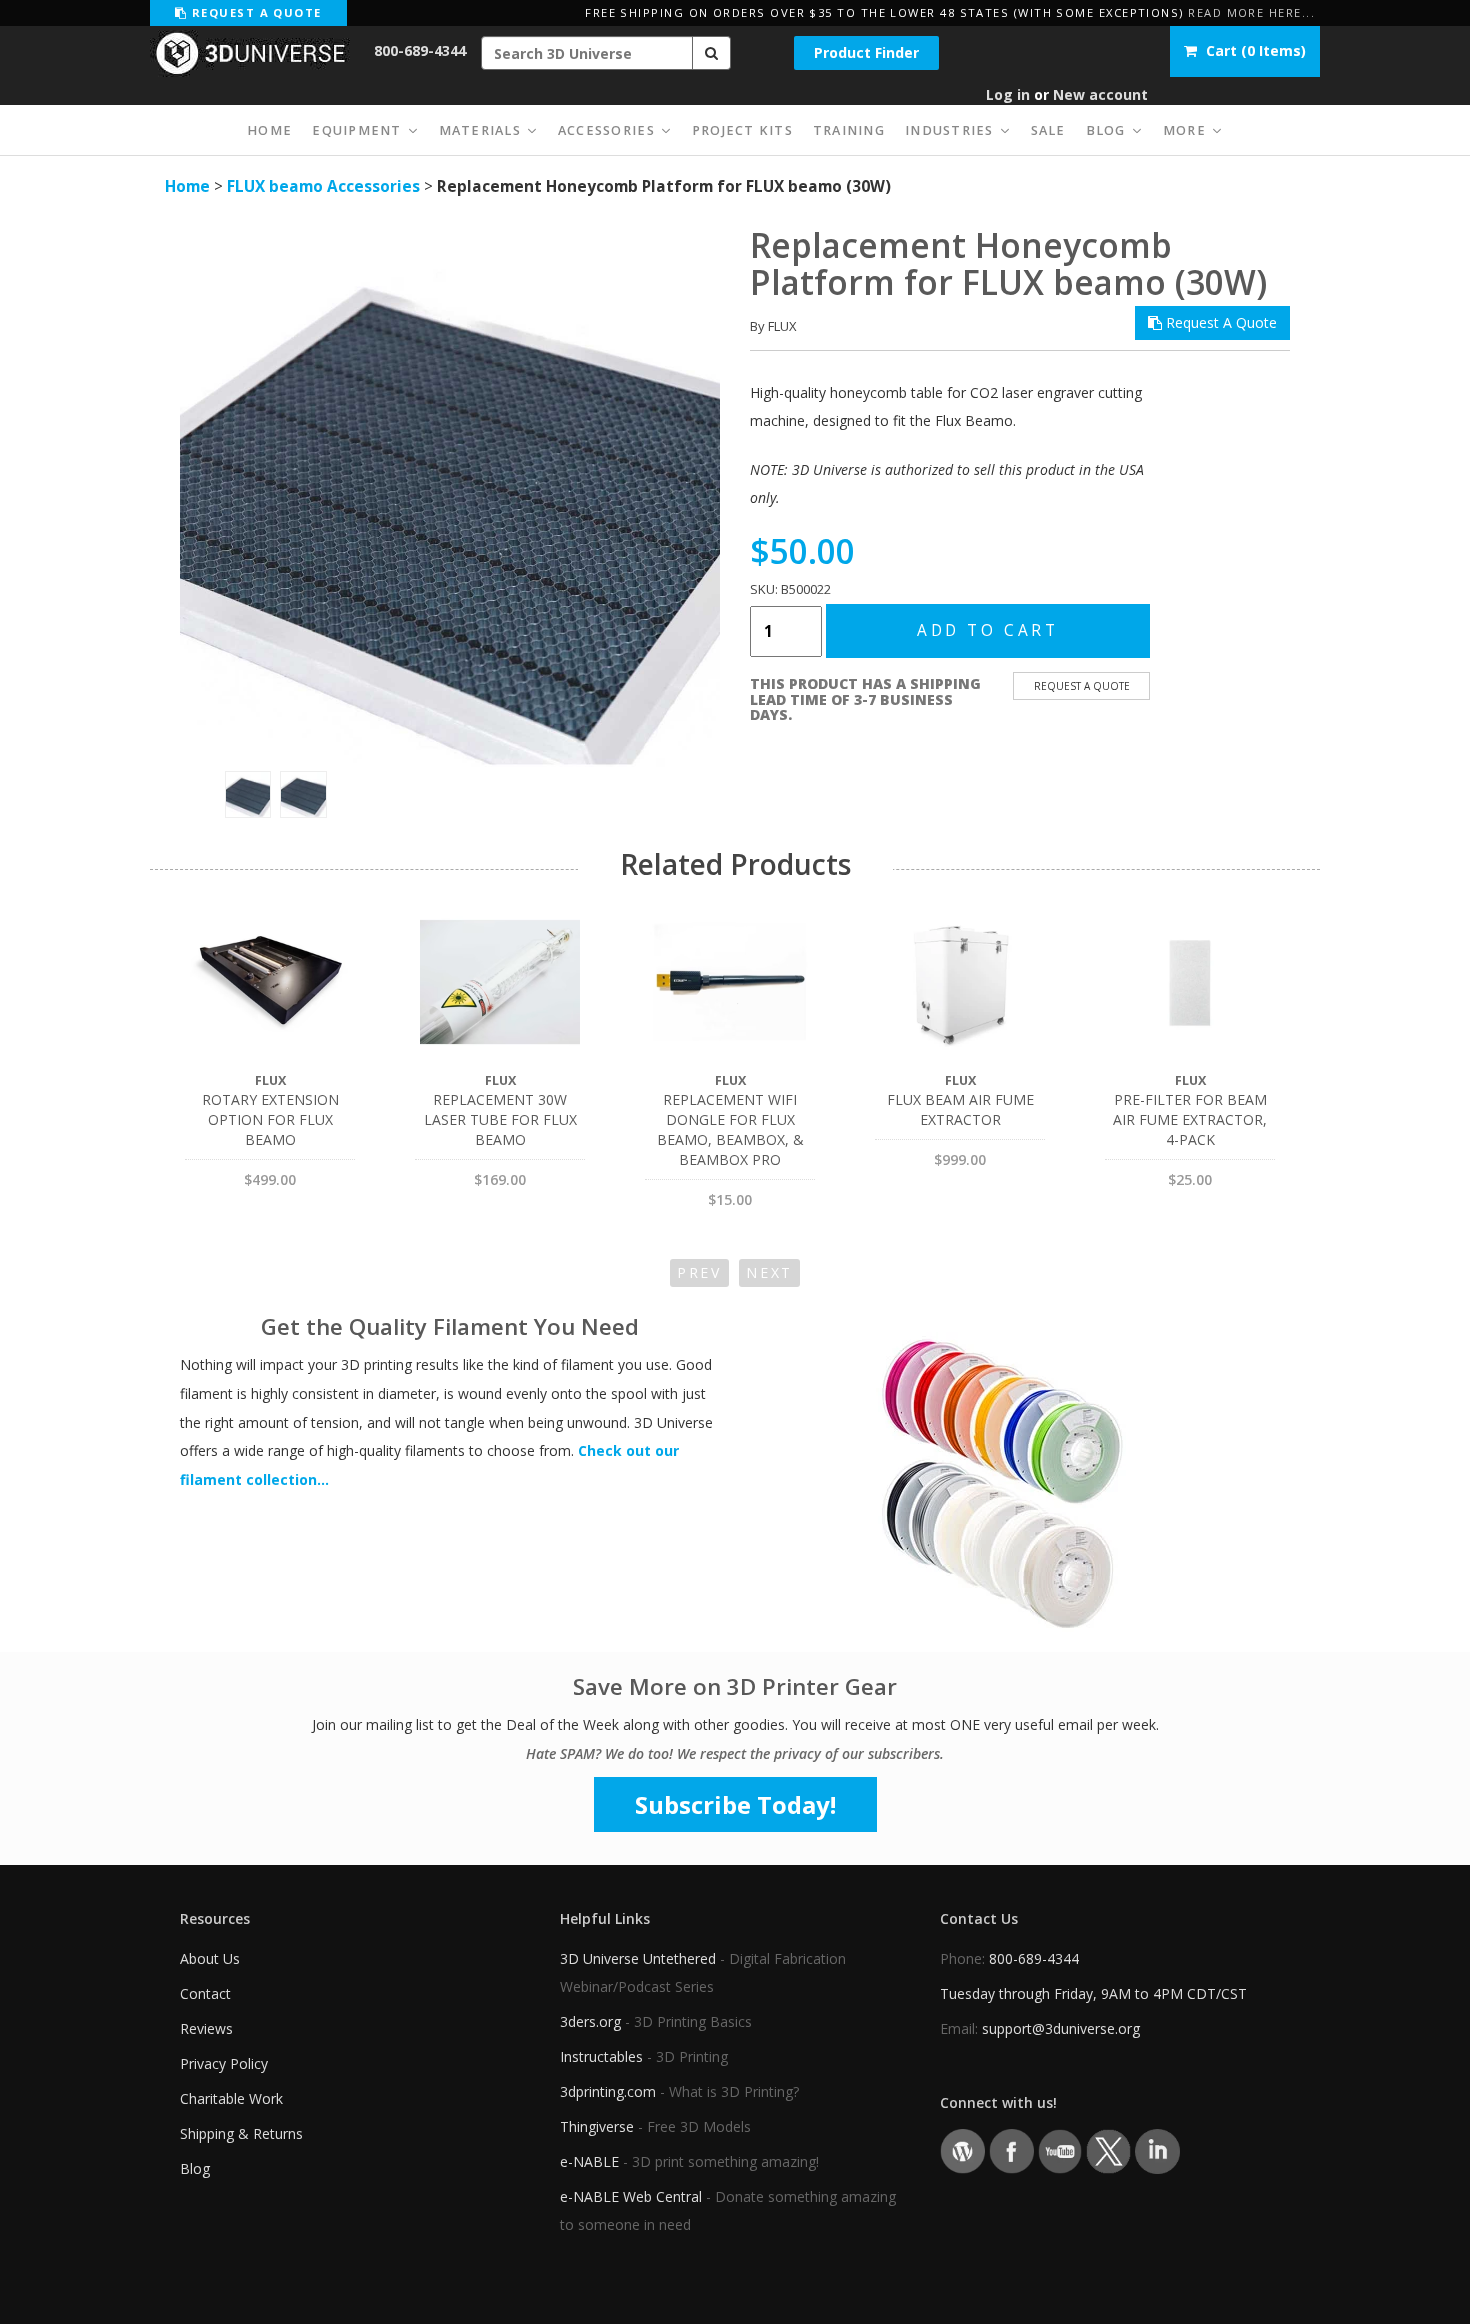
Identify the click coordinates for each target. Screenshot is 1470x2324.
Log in (1008, 94)
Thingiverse (597, 2126)
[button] (712, 53)
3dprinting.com (608, 2091)
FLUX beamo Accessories (323, 186)
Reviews (206, 2028)
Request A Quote (1219, 322)
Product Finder (866, 52)
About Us (210, 1958)
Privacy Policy (224, 2063)
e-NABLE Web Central (631, 2196)
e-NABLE (589, 2161)
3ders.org (590, 2021)
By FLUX (773, 326)
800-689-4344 (420, 50)
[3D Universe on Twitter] (1108, 2150)
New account (1100, 94)
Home (187, 186)
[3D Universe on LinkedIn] (1157, 2150)
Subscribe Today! (735, 1804)
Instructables (601, 2056)
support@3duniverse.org (1061, 2028)
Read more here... (1251, 12)
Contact (205, 1993)
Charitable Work (231, 2098)
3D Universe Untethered (638, 1958)
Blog (195, 2168)
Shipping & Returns (241, 2133)
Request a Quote (254, 12)
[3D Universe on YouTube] (1060, 2150)
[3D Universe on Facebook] (1011, 2150)
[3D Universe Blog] (962, 2150)
